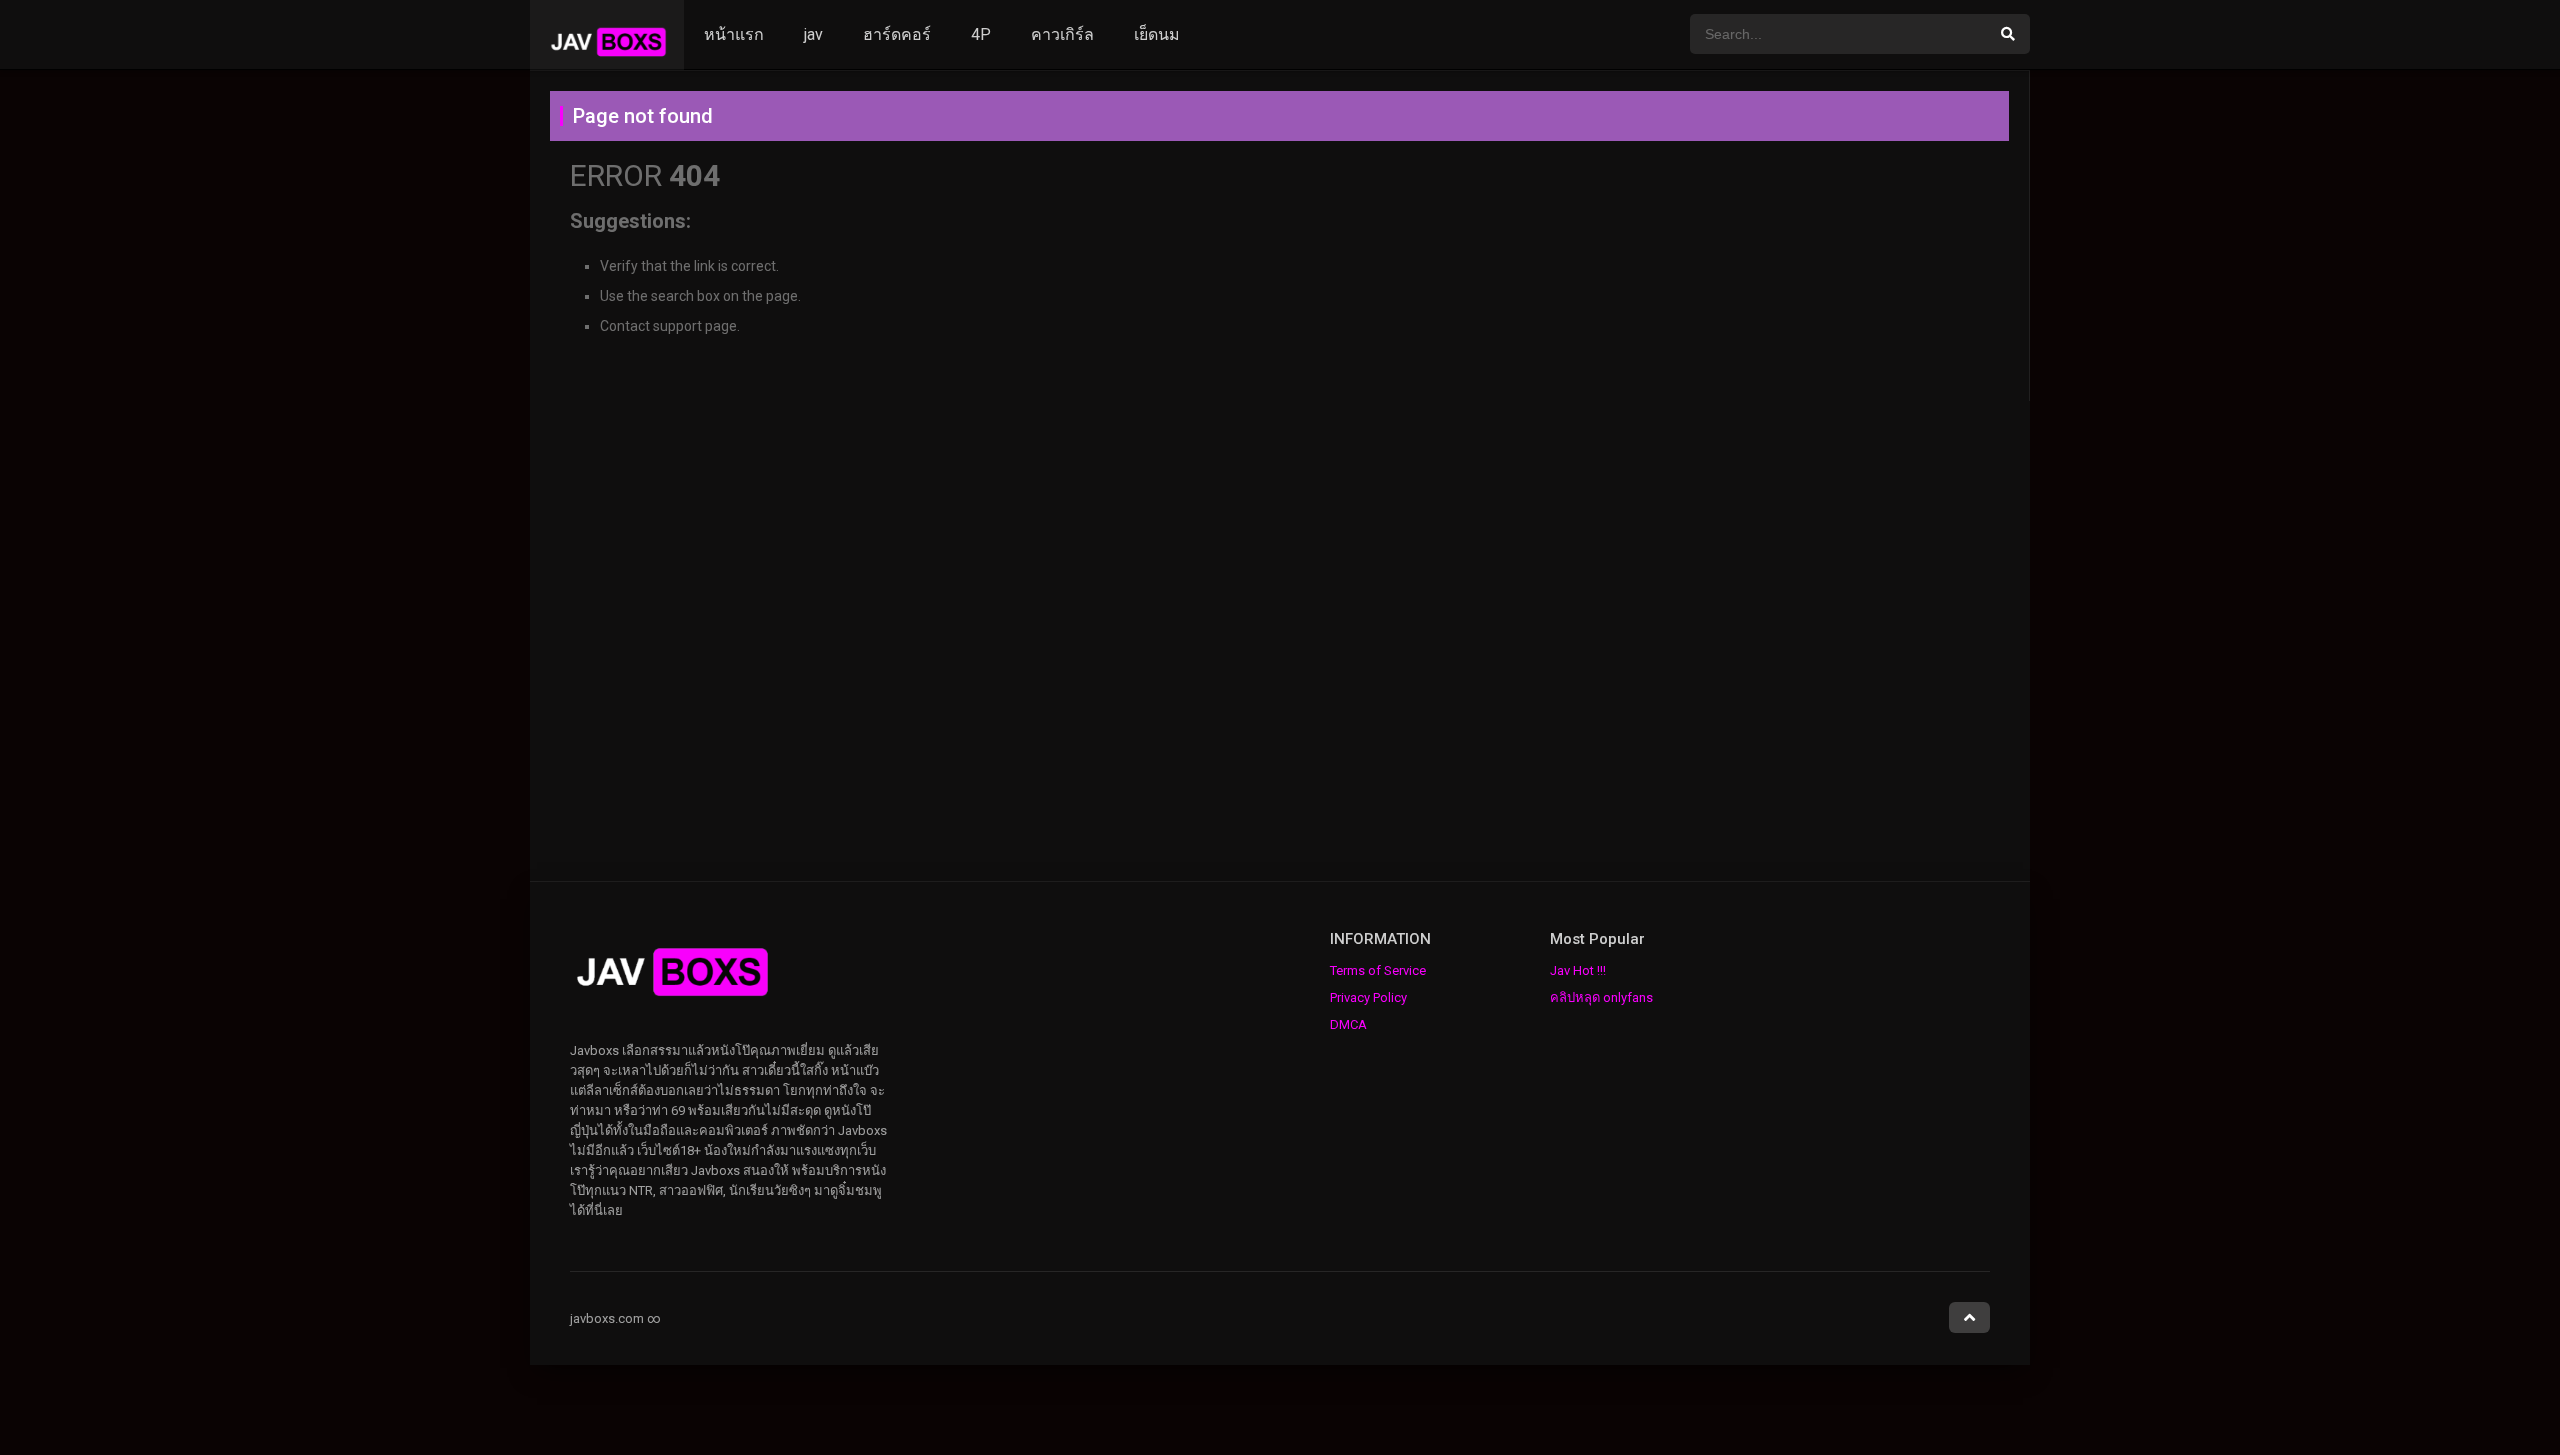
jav (813, 34)
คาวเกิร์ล (1062, 34)
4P (981, 34)
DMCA (1348, 1024)
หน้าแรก (734, 34)
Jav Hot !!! (1578, 970)
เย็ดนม (1157, 34)
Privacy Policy (1368, 997)
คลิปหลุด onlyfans (1601, 997)
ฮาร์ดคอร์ (897, 34)
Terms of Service (1378, 970)
